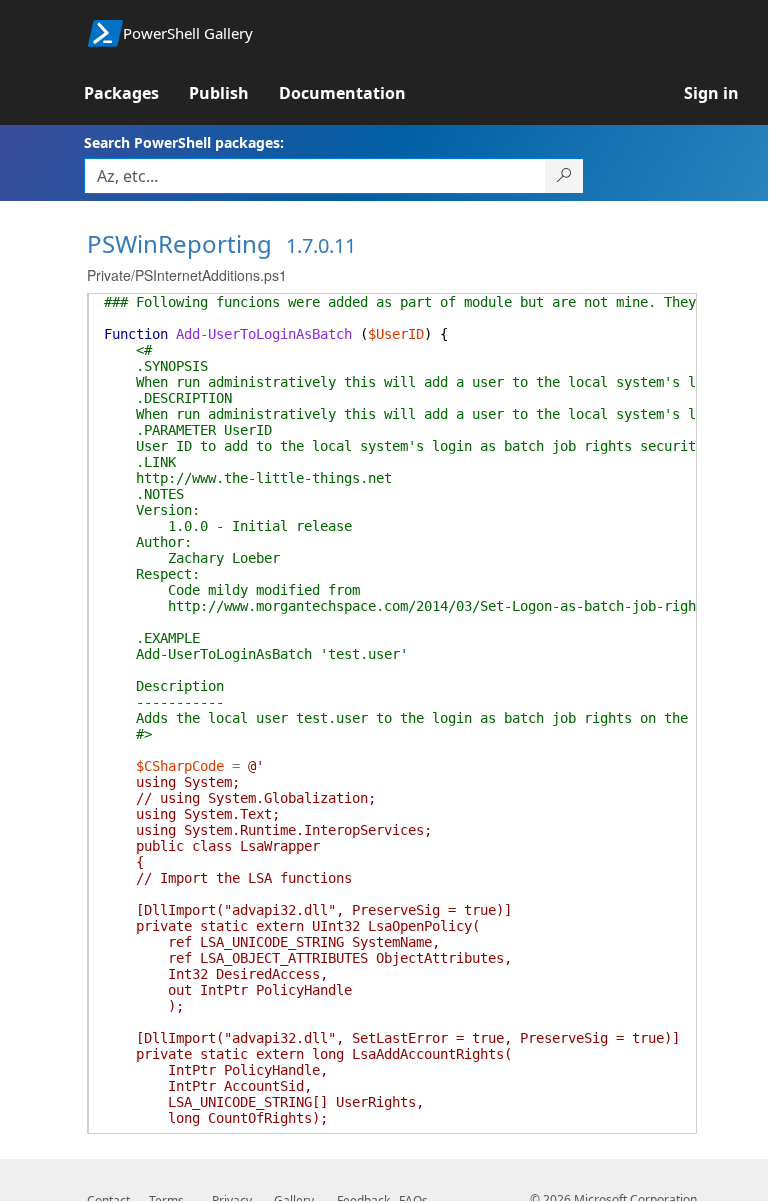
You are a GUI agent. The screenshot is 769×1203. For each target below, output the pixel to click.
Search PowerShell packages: (184, 142)
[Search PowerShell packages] (564, 176)
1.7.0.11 (321, 245)
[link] (136, 93)
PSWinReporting (179, 243)
